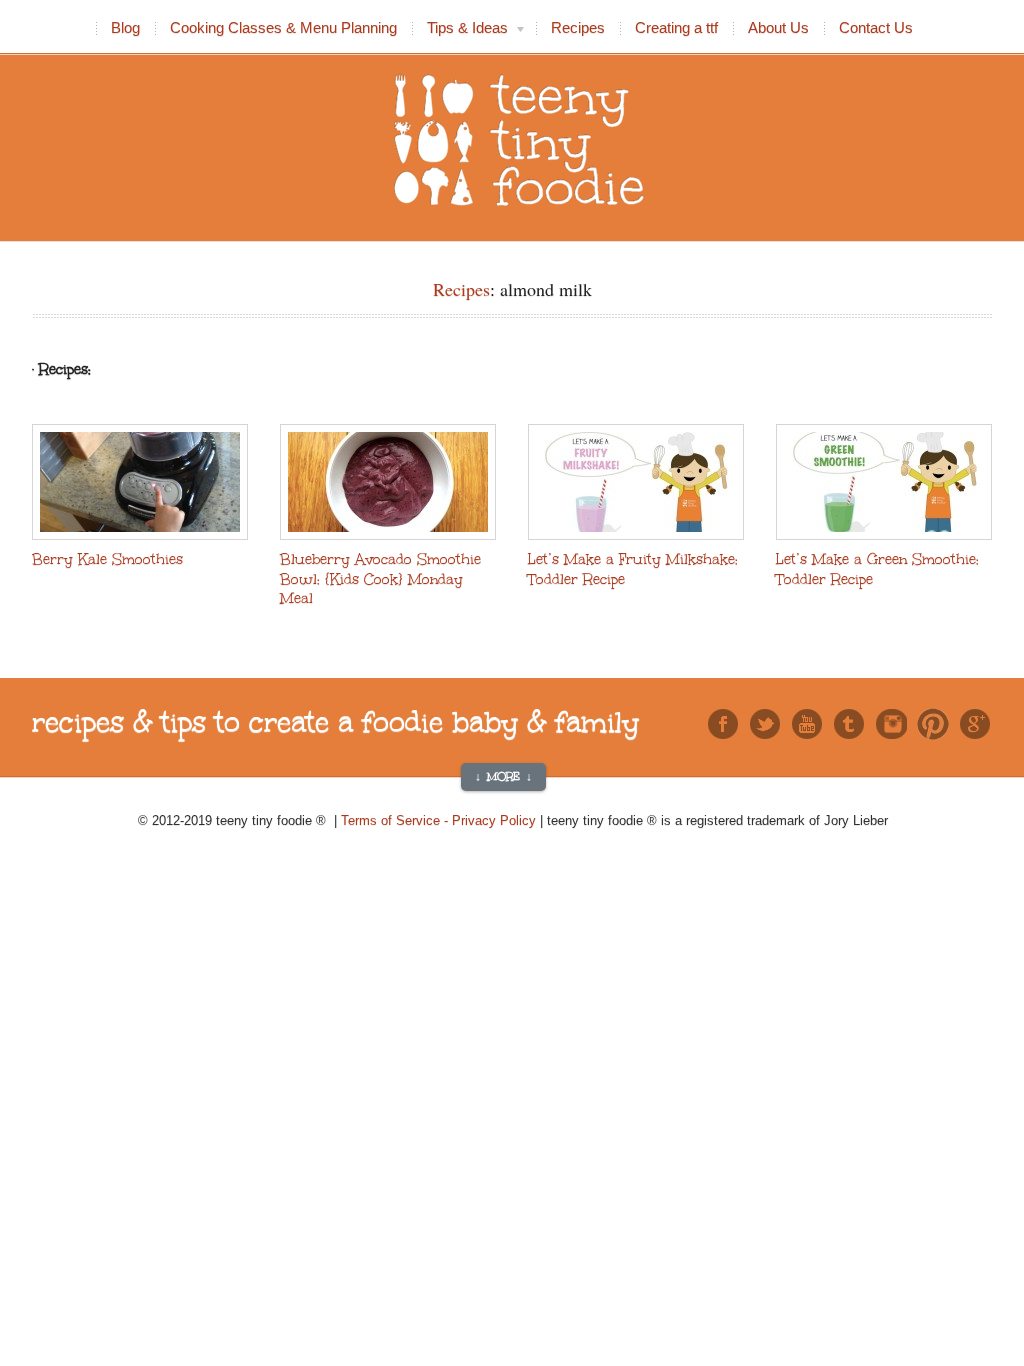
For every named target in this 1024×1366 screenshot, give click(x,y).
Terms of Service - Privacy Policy (440, 820)
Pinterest (933, 724)
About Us (778, 27)
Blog (125, 27)
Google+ (975, 724)
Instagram (891, 724)
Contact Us (876, 27)
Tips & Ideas (460, 30)
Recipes (578, 27)
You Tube (807, 724)
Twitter (765, 724)
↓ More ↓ (503, 777)
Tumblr (849, 724)
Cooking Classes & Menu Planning (283, 27)
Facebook (723, 724)
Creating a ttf (676, 27)
